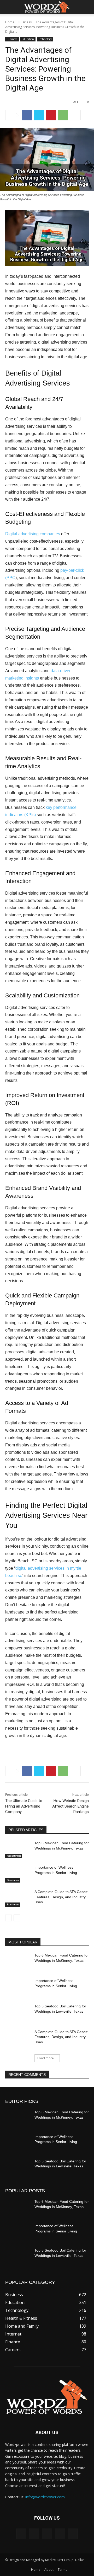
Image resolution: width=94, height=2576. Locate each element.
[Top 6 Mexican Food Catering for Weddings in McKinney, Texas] (18, 1849)
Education (28, 39)
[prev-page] (8, 1918)
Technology (45, 39)
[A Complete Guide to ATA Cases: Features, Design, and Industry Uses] (18, 1898)
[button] (9, 7)
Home (10, 22)
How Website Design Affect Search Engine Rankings (70, 1806)
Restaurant (14, 1856)
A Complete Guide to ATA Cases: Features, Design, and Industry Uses (61, 1897)
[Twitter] (39, 115)
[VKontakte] (73, 2534)
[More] (75, 115)
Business (25, 22)
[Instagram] (60, 2534)
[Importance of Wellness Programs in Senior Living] (18, 1874)
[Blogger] (21, 2534)
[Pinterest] (51, 115)
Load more (46, 2058)
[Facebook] (27, 115)
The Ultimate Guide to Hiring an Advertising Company (24, 1806)
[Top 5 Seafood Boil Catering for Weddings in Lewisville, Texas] (18, 2013)
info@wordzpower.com (45, 2497)
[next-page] (17, 1918)
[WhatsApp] (63, 115)
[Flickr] (47, 2534)
